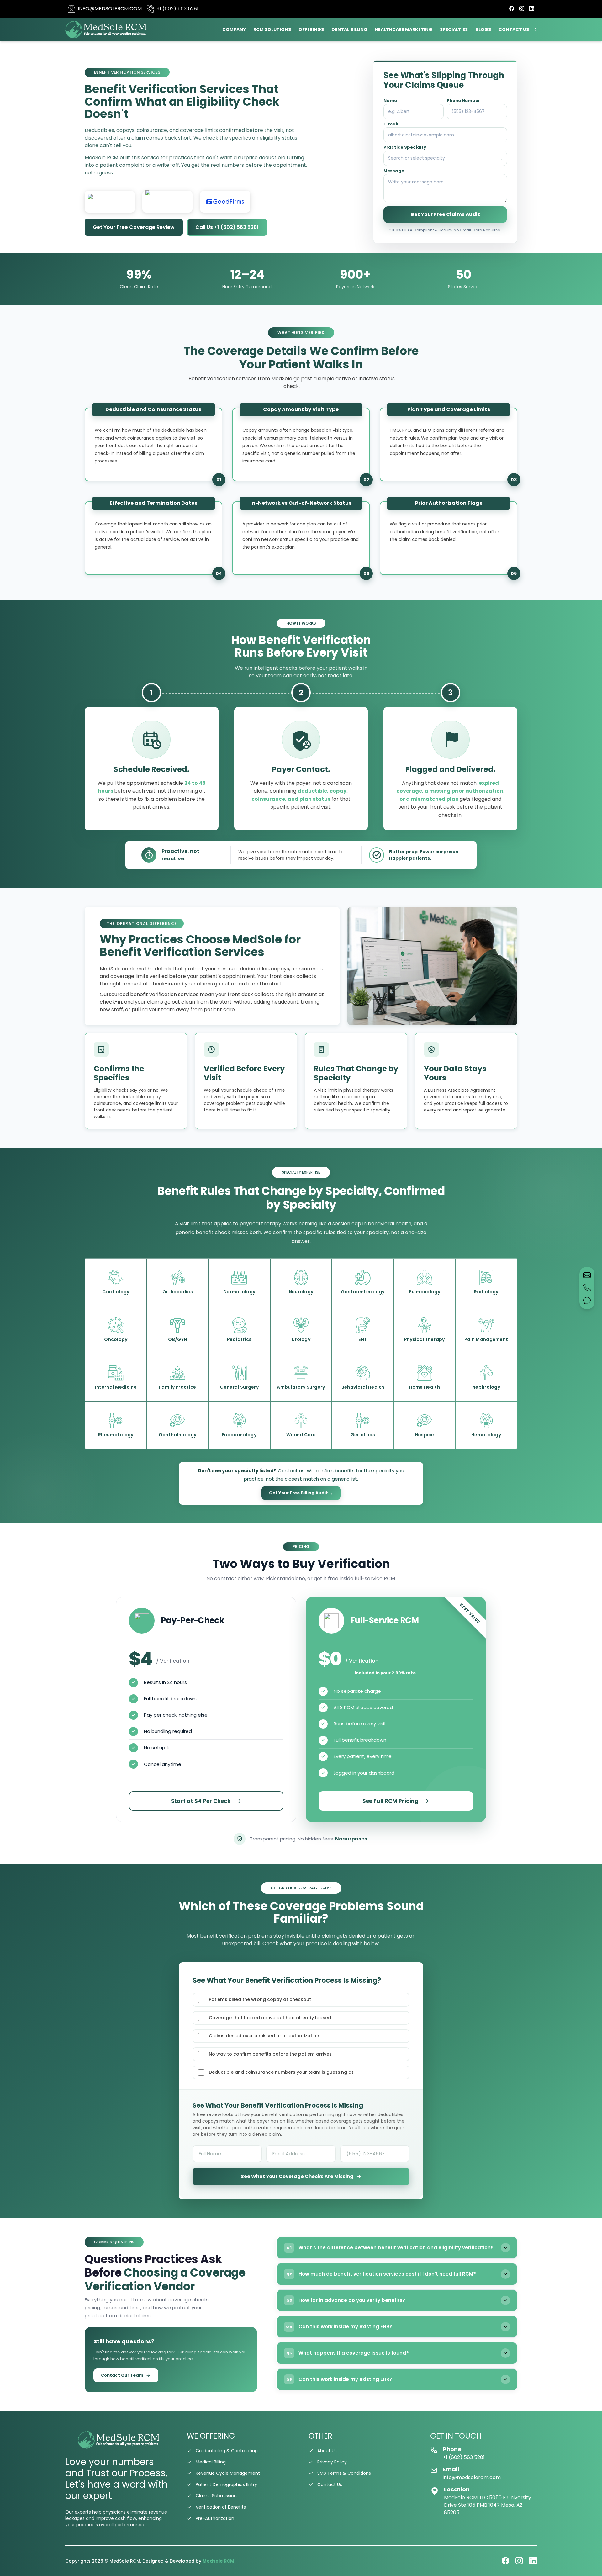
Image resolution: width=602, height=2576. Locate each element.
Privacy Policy (332, 2462)
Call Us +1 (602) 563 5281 (227, 227)
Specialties (454, 29)
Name (390, 100)
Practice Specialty (405, 147)
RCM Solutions (272, 29)
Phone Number (463, 100)
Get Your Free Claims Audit (445, 214)
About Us (327, 2451)
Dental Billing (349, 29)
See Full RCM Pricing (390, 1801)
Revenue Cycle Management (228, 2473)
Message (394, 171)
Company (234, 29)
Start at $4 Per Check (201, 1801)
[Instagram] (522, 9)
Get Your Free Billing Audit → (301, 1493)
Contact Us (514, 29)
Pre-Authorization (215, 2518)
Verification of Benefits (221, 2507)
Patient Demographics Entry (226, 2484)
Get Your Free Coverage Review (134, 227)
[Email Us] (587, 1275)
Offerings (311, 29)
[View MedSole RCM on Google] (110, 202)
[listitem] (116, 1282)
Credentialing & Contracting (227, 2451)
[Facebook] (512, 9)
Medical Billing (211, 2462)
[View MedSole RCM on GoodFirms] (225, 202)
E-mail (391, 124)
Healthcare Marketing (404, 29)
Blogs (483, 29)
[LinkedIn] (532, 9)
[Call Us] (587, 1288)
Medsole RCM (218, 2561)
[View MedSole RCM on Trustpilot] (167, 202)
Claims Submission (216, 2496)
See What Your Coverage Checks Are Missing (301, 2176)
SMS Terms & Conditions (344, 2473)
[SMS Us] (587, 1301)
